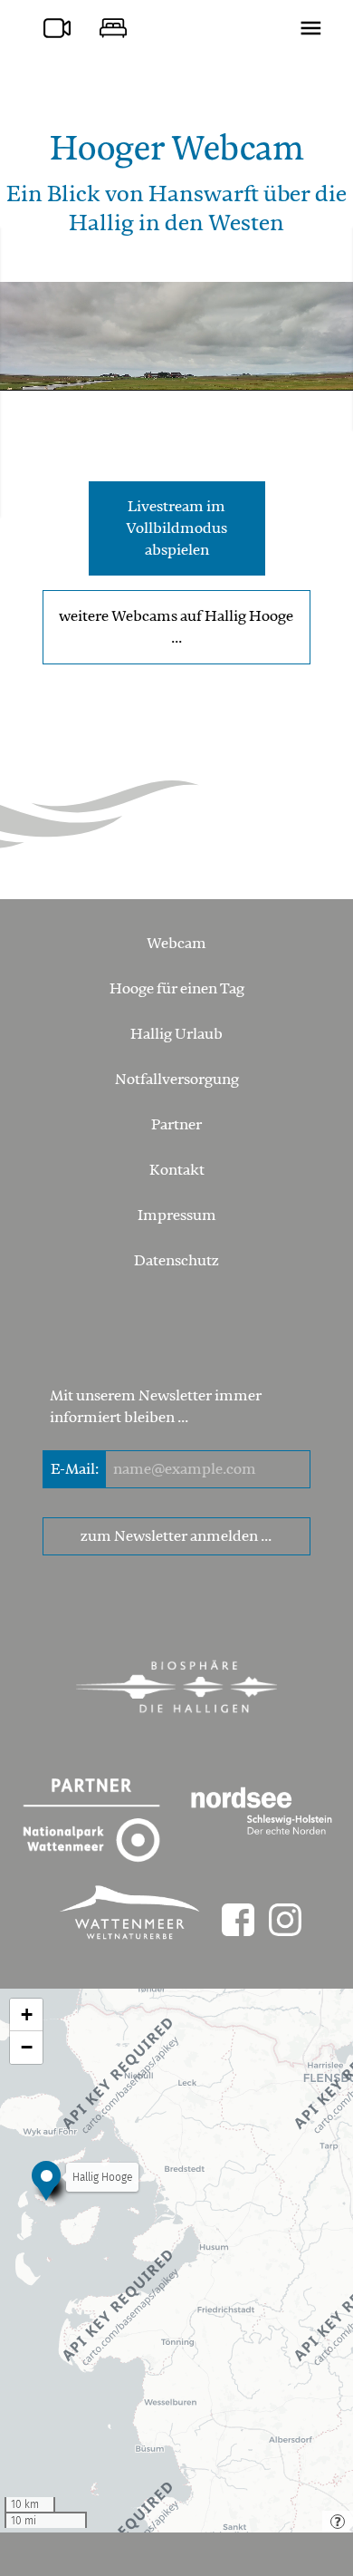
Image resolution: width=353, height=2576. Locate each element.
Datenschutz (176, 1261)
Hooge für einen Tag (177, 989)
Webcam (176, 944)
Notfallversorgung (177, 1080)
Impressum (177, 1215)
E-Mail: (75, 1469)
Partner (176, 1125)
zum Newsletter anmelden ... (176, 1536)
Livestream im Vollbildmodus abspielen (176, 528)
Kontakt (177, 1170)
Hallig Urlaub (176, 1034)
